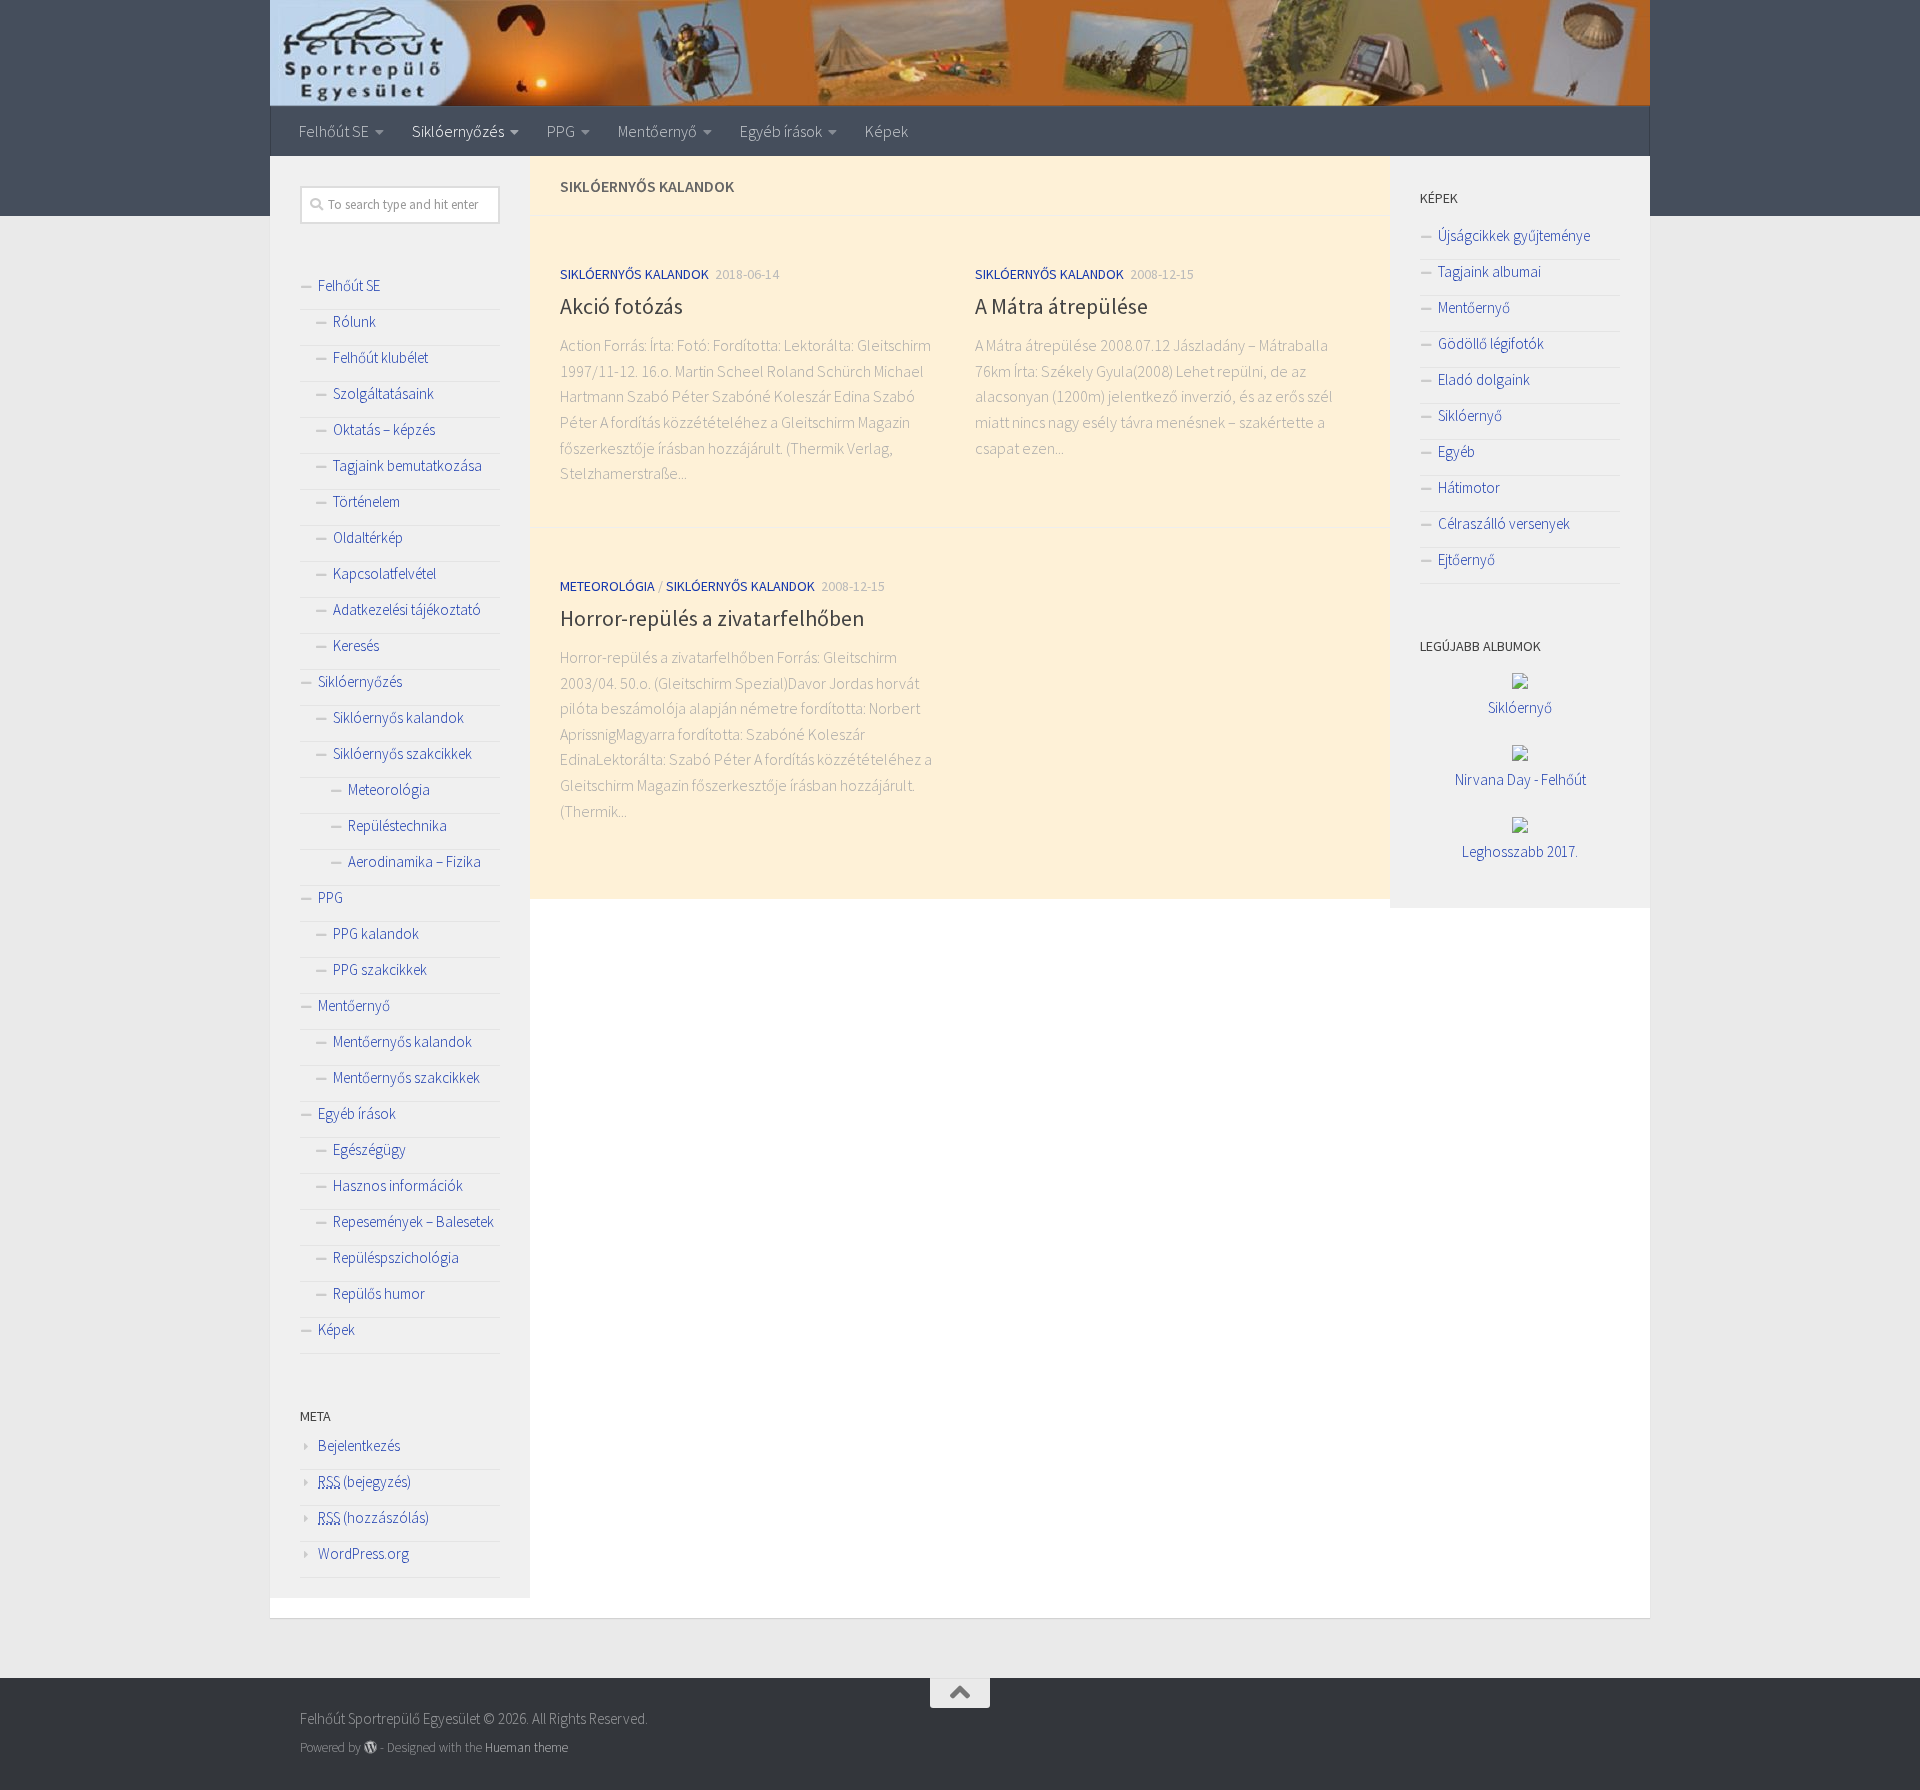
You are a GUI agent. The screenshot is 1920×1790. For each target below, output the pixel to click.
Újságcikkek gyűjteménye (1514, 235)
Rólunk (354, 321)
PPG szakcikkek (380, 969)
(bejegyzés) (364, 1481)
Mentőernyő (657, 131)
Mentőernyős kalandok (402, 1041)
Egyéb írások (781, 131)
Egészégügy (369, 1149)
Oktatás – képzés (384, 429)
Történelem (366, 501)
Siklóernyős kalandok (634, 274)
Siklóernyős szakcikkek (402, 753)
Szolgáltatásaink (383, 393)
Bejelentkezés (359, 1445)
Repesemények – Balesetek (413, 1221)
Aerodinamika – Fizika (414, 861)
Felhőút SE (334, 131)
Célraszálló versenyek (1504, 523)
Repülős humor (379, 1293)
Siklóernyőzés (458, 131)
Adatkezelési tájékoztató (407, 609)
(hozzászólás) (373, 1517)
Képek (886, 131)
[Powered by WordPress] (370, 1747)
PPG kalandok (376, 933)
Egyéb (1456, 451)
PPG (561, 131)
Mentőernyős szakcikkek (406, 1077)
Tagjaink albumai (1489, 271)
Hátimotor (1469, 487)
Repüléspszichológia (396, 1257)
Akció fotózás (621, 306)
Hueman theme (526, 1747)
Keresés (356, 645)
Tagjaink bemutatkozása (407, 465)
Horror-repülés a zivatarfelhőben (712, 618)
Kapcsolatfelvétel (384, 573)
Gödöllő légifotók (1491, 343)
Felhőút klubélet (380, 357)
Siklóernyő (1470, 415)
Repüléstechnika (397, 825)
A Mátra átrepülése (1061, 306)
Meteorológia (607, 586)
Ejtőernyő (1466, 559)
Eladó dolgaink (1484, 379)
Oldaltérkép (368, 537)
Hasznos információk (398, 1185)
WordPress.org (363, 1553)
